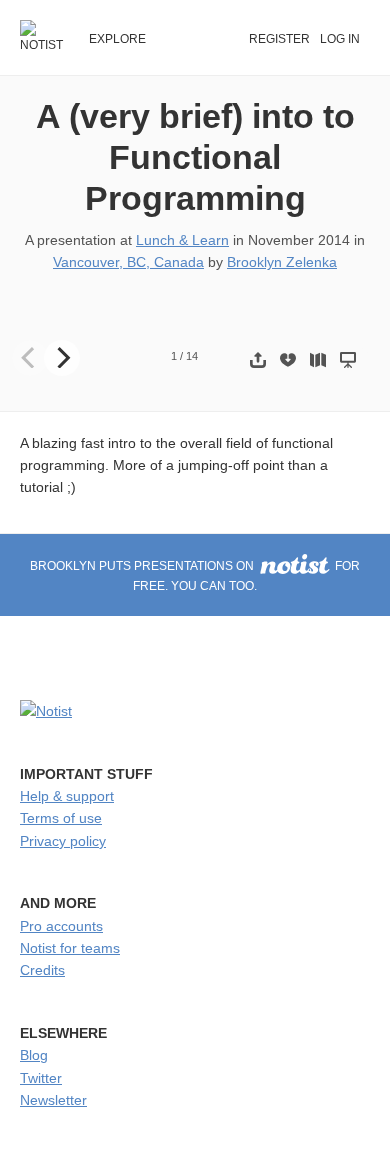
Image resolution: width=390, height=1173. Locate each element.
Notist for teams (70, 948)
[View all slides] (318, 359)
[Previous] (30, 358)
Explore (117, 39)
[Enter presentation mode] (348, 359)
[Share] (258, 359)
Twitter (41, 1078)
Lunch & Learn (182, 240)
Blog (34, 1055)
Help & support (67, 796)
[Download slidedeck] (288, 359)
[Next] (62, 358)
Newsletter (53, 1100)
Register (279, 39)
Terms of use (61, 818)
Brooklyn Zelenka (282, 262)
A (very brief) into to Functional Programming (195, 157)
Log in (340, 39)
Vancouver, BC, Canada (128, 262)
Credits (42, 970)
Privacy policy (63, 841)
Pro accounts (61, 926)
